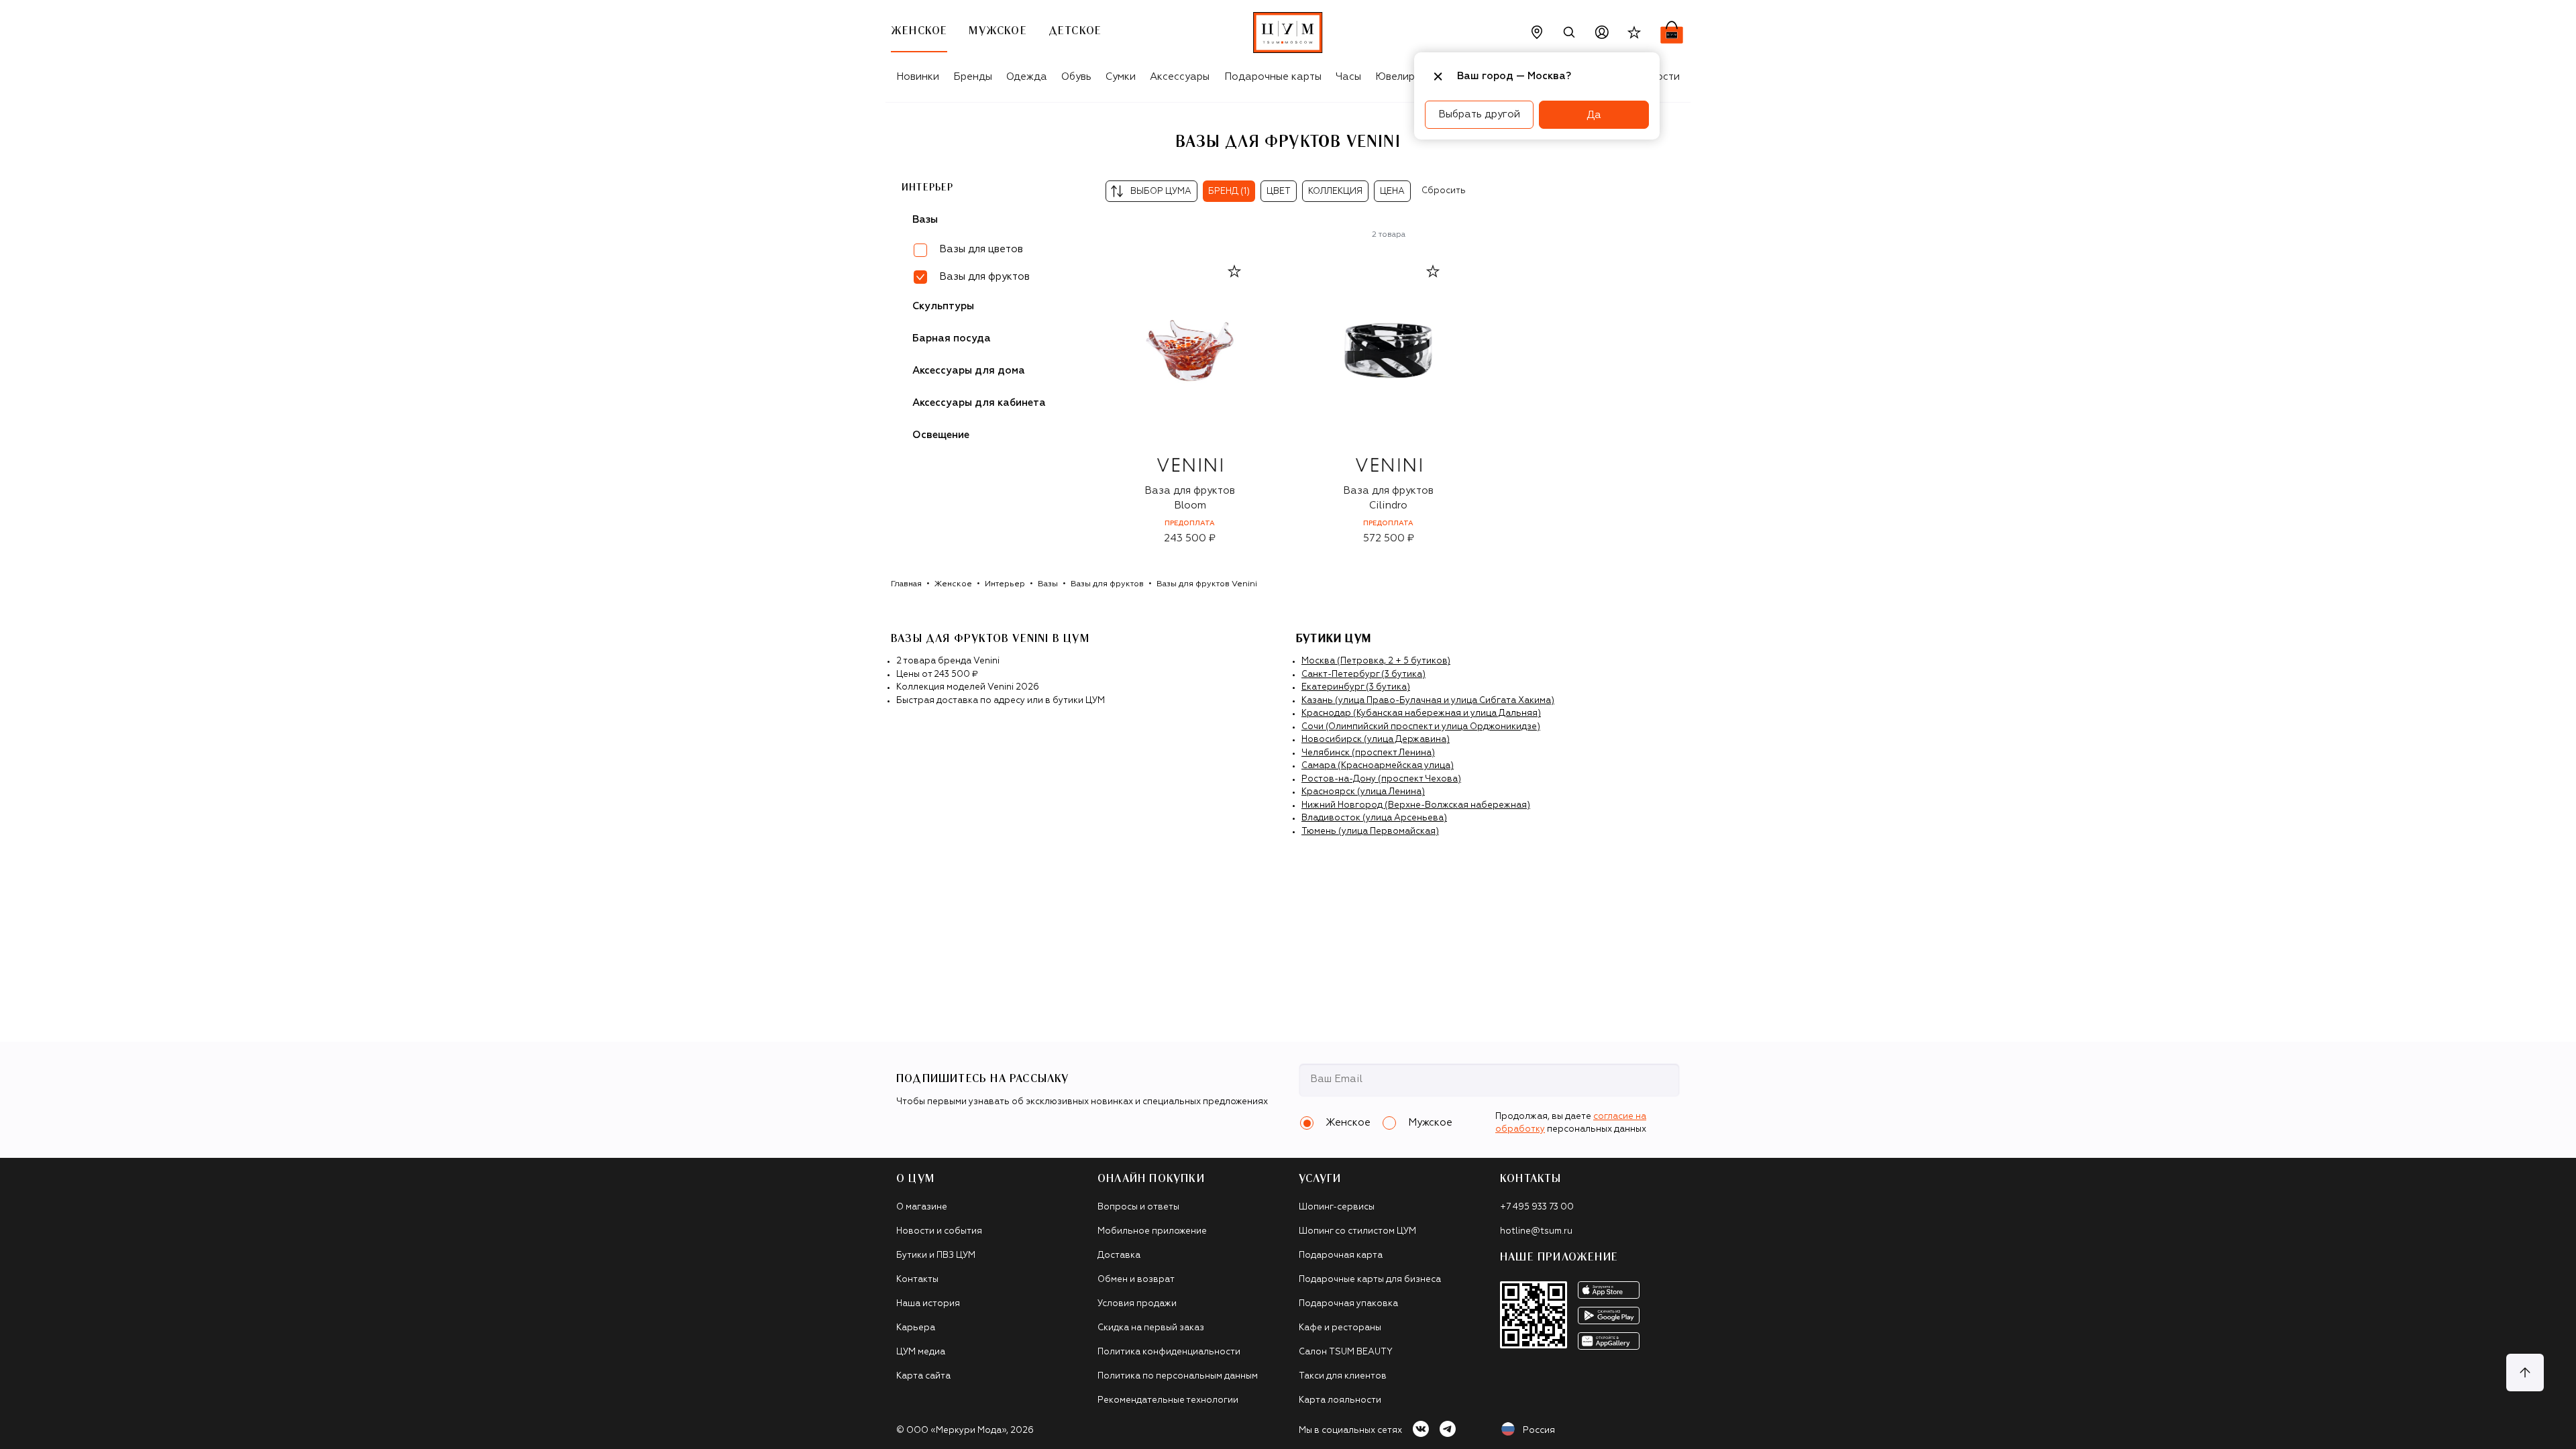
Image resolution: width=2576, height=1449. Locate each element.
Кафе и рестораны (1340, 1328)
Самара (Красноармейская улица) (1378, 766)
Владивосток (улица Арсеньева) (1374, 818)
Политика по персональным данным (1178, 1376)
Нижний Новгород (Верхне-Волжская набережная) (1416, 805)
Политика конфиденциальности (1169, 1352)
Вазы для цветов (981, 249)
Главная (906, 584)
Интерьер (928, 188)
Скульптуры (943, 306)
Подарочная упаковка (1348, 1304)
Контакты (917, 1280)
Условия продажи (1137, 1304)
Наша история (928, 1304)
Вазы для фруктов (1107, 584)
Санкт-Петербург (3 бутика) (1363, 675)
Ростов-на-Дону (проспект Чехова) (1381, 779)
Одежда (1027, 77)
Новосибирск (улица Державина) (1376, 740)
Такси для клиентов (1343, 1376)
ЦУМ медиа (921, 1352)
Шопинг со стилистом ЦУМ (1357, 1231)
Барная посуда (952, 338)
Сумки (1121, 77)
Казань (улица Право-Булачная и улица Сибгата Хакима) (1428, 701)
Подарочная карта (1341, 1255)
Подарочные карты (1273, 77)
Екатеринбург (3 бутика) (1356, 687)
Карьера (916, 1328)
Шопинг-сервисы (1337, 1207)
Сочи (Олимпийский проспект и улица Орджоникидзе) (1421, 727)
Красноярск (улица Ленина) (1363, 792)
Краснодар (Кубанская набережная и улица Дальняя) (1421, 713)
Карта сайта (923, 1376)
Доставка (1119, 1255)
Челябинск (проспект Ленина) (1368, 753)
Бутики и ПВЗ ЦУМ (936, 1255)
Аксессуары (1180, 77)
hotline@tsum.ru (1536, 1231)
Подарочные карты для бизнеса (1370, 1280)
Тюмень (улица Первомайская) (1370, 831)
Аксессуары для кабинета (979, 403)
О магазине (922, 1207)
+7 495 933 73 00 (1537, 1207)
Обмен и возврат (1136, 1280)
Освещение (941, 435)
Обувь (1076, 77)
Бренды (973, 77)
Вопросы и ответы (1138, 1207)
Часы (1348, 77)
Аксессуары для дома (969, 371)
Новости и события (939, 1231)
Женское (953, 584)
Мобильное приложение (1152, 1231)
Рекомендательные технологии (1168, 1400)
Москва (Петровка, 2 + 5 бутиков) (1376, 661)
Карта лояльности (1340, 1400)
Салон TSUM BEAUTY (1346, 1352)
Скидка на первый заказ (1151, 1328)
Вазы (925, 220)
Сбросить (1444, 191)
